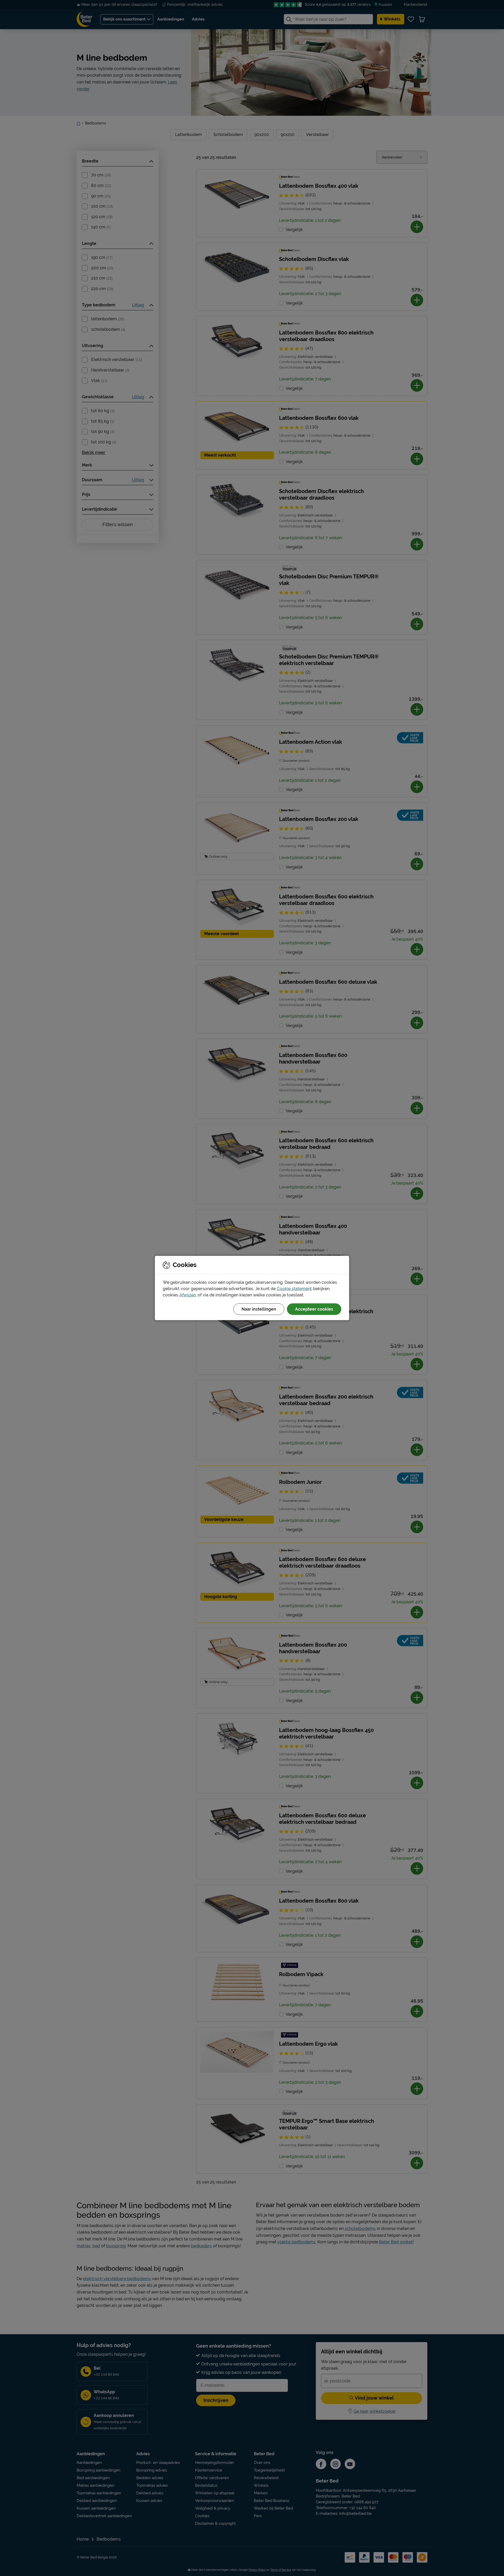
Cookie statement (294, 1289)
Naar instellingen (259, 1309)
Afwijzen (188, 1295)
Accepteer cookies (314, 1309)
